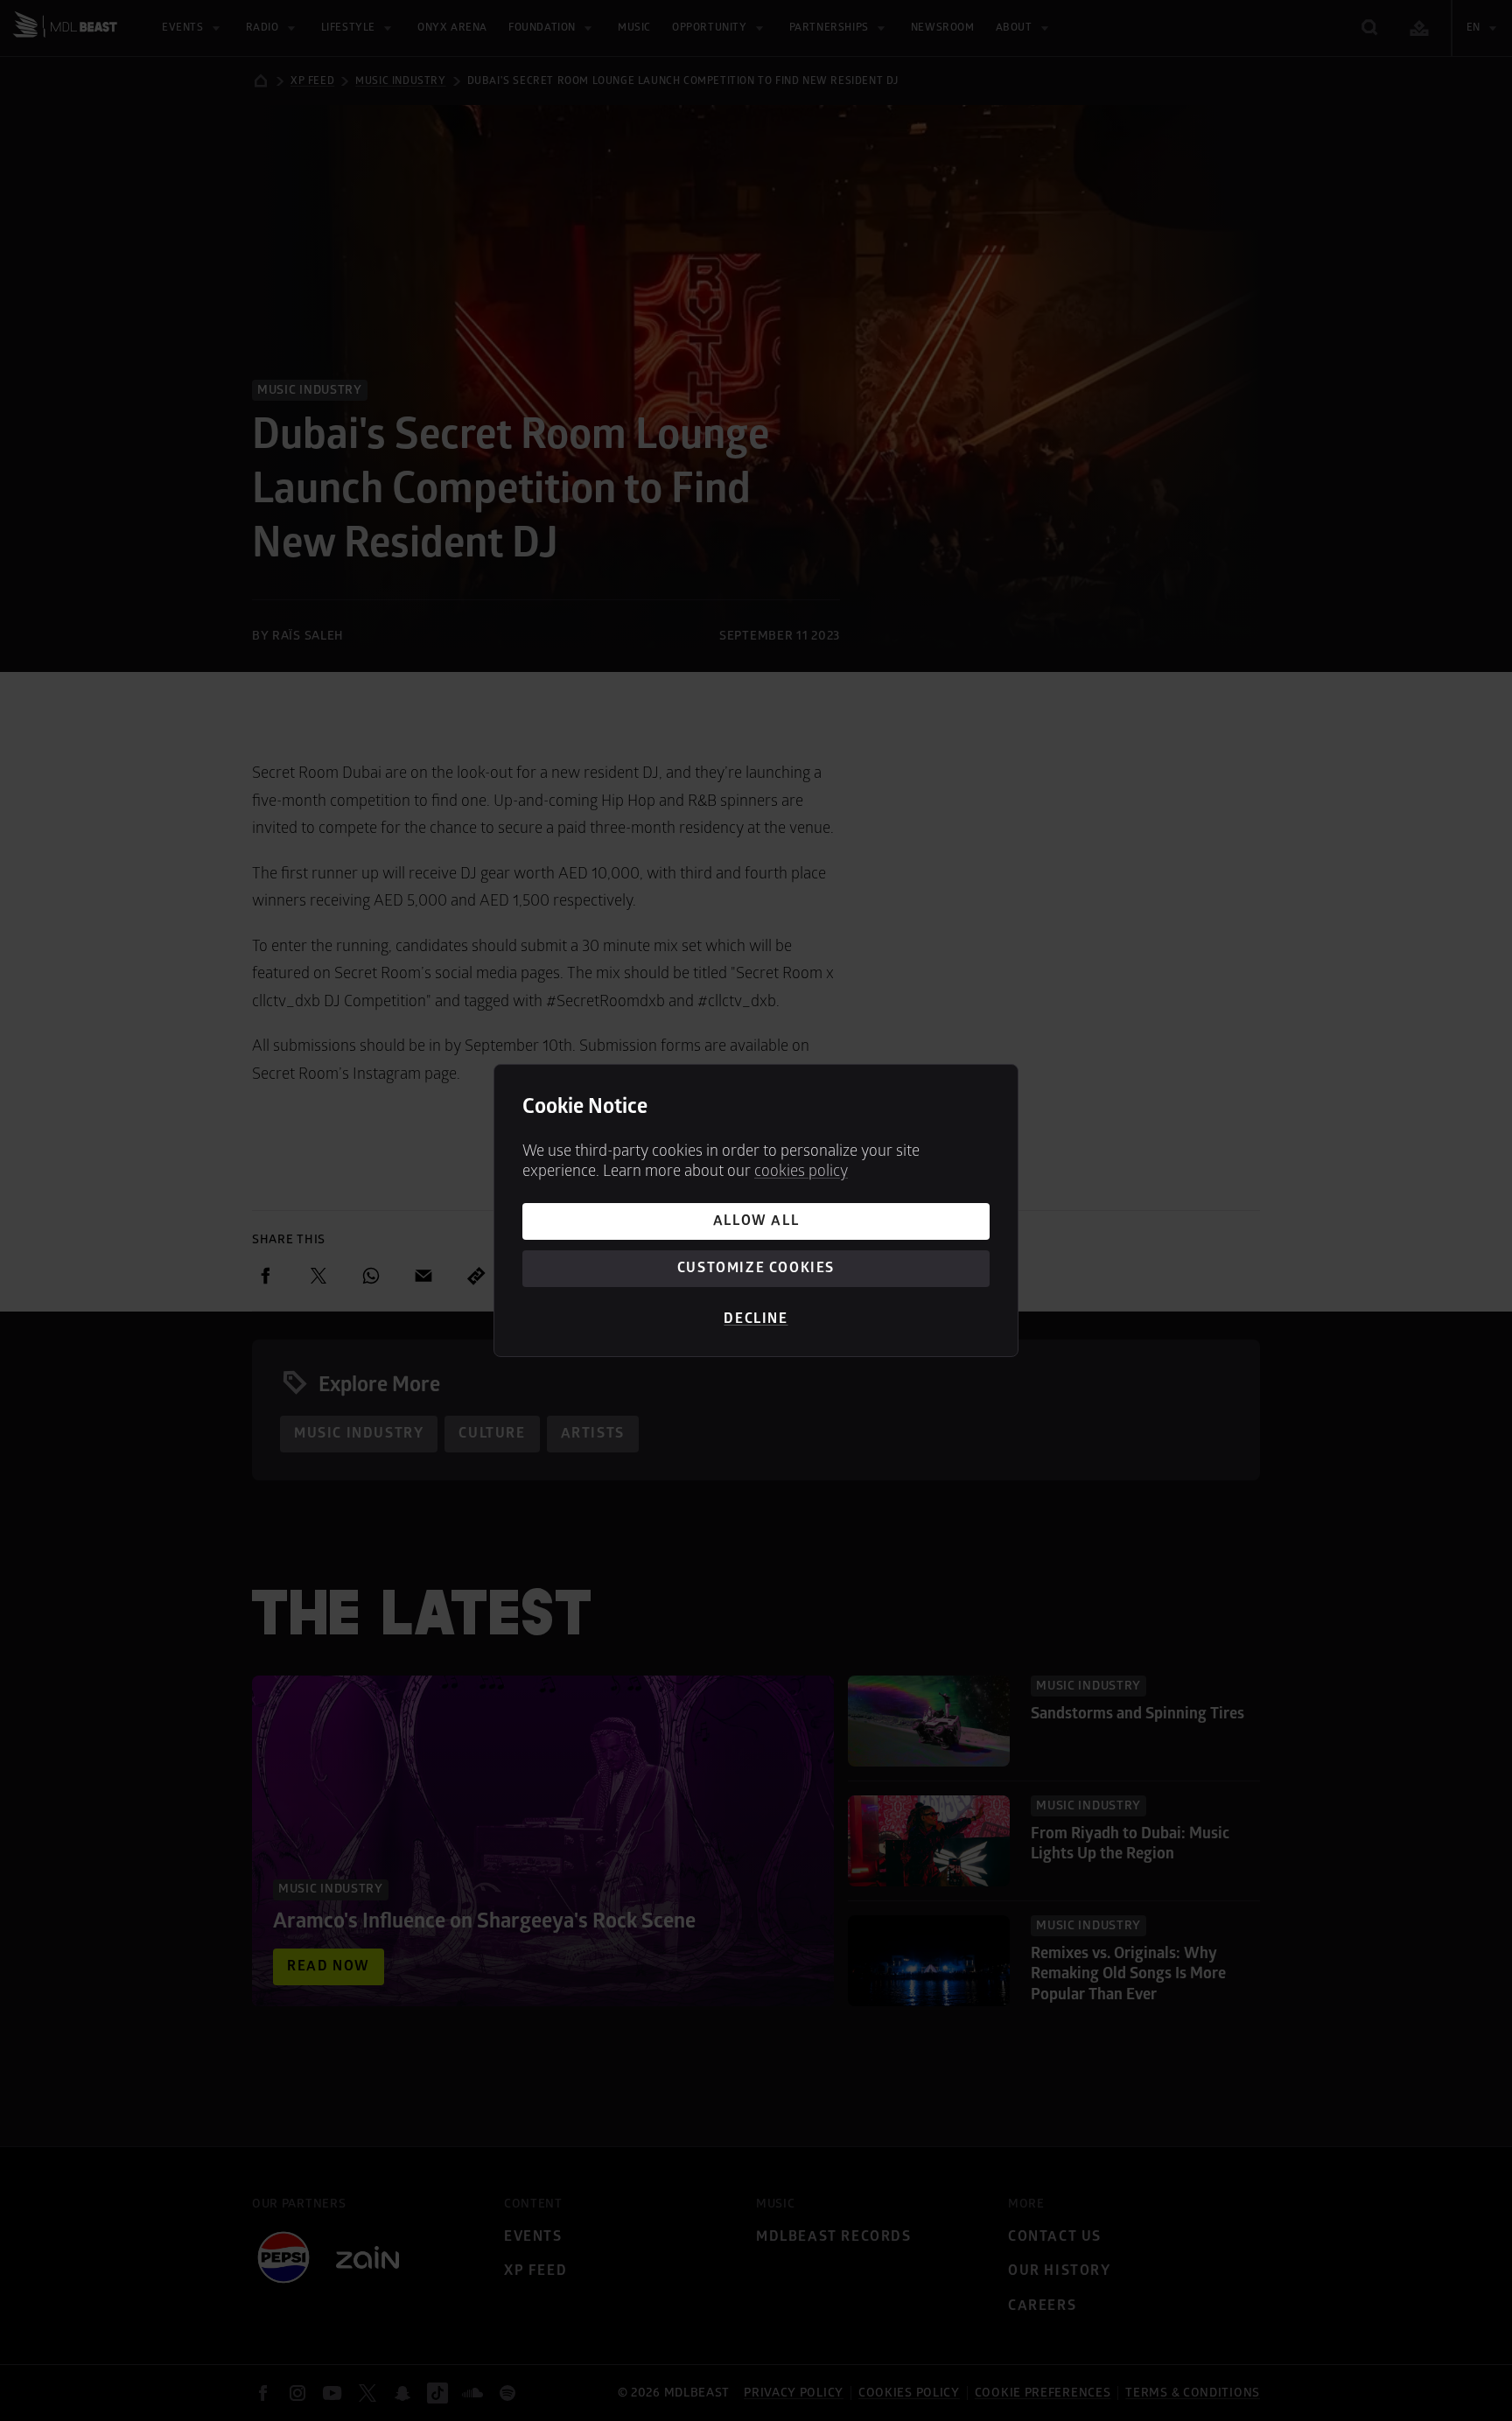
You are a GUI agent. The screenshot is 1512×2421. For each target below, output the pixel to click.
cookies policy (801, 1171)
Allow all (756, 1221)
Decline (756, 1319)
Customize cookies (756, 1268)
